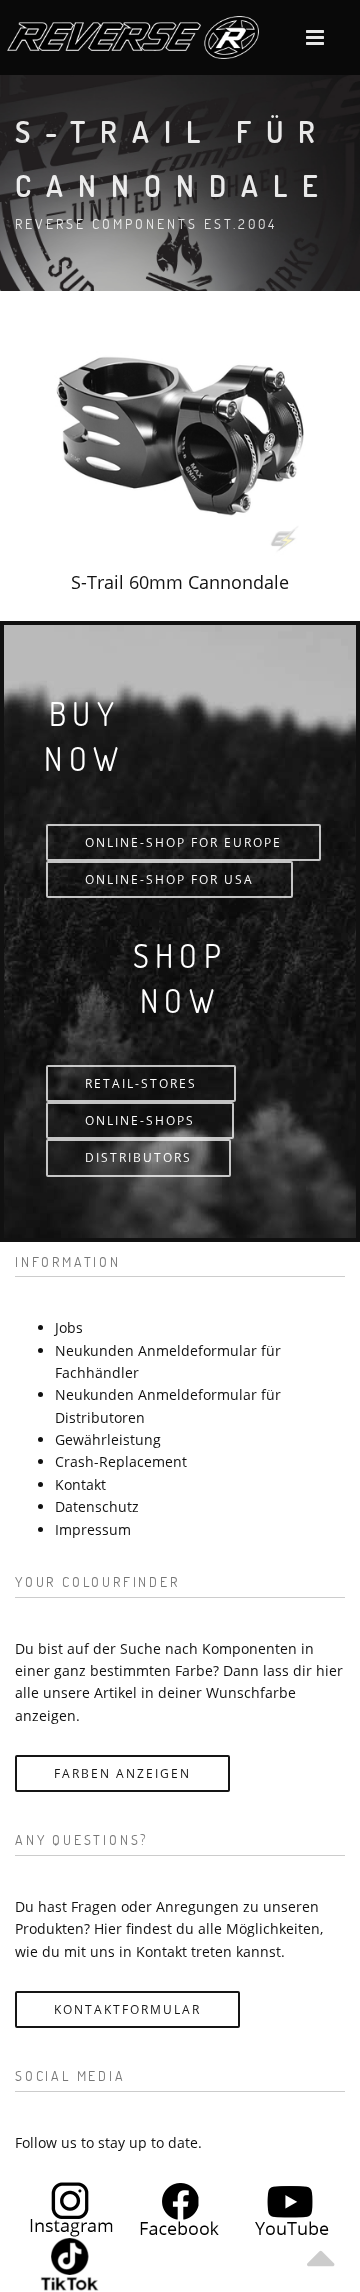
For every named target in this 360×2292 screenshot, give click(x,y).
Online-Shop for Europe (183, 842)
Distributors (138, 1157)
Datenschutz (97, 1506)
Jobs (69, 1327)
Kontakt (80, 1484)
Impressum (93, 1529)
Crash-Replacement (121, 1461)
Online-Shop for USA (169, 879)
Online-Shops (140, 1120)
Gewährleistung (108, 1439)
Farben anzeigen (122, 1773)
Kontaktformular (127, 2009)
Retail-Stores (141, 1083)
